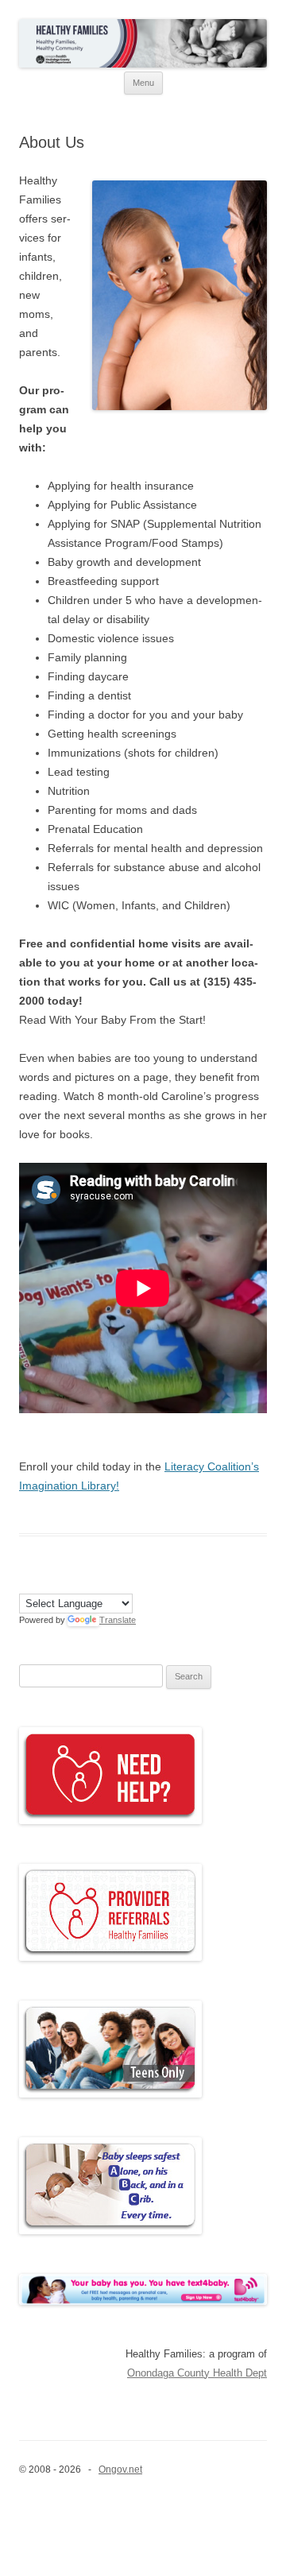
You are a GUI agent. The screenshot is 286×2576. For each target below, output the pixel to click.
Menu (143, 83)
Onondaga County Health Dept (197, 2373)
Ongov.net (120, 2469)
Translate (118, 1620)
